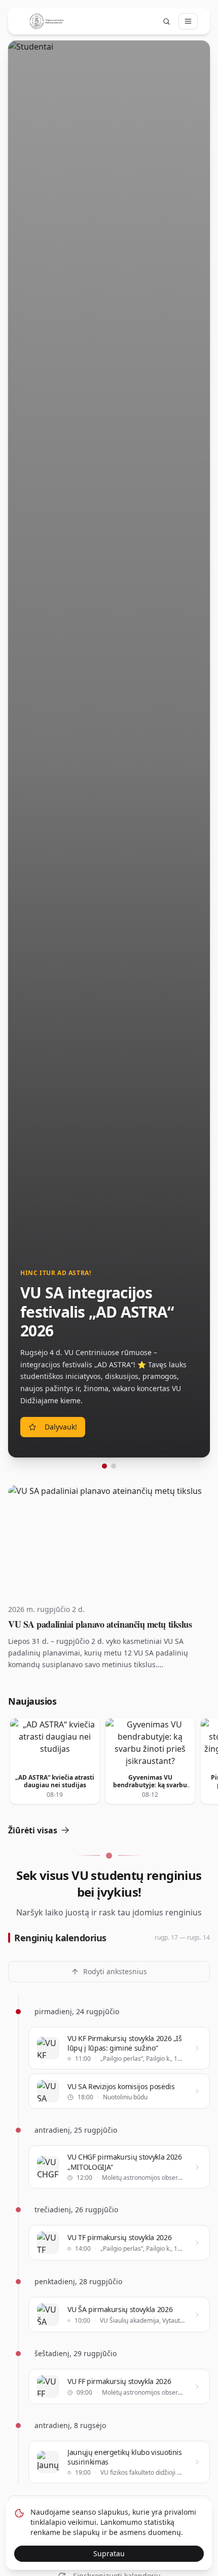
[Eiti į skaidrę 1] (104, 1466)
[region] (109, 755)
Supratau (109, 2553)
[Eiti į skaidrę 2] (114, 1466)
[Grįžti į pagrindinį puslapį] (47, 21)
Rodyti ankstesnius (115, 1971)
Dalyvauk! (61, 1427)
